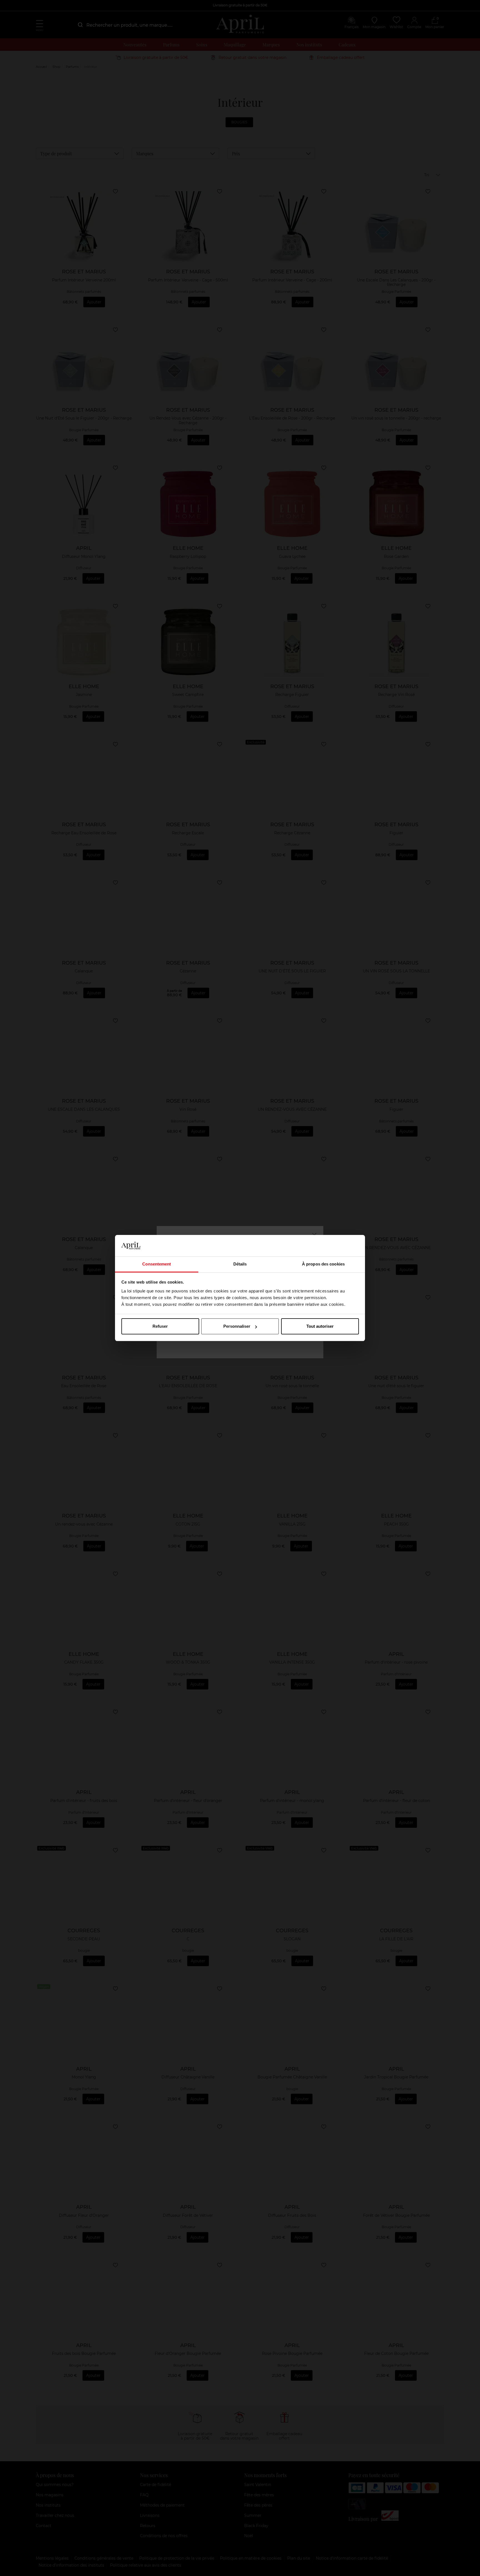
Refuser (160, 1326)
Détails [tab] (240, 1264)
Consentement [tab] (157, 1264)
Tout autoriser (320, 1326)
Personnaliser (237, 1326)
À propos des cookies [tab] (323, 1264)
